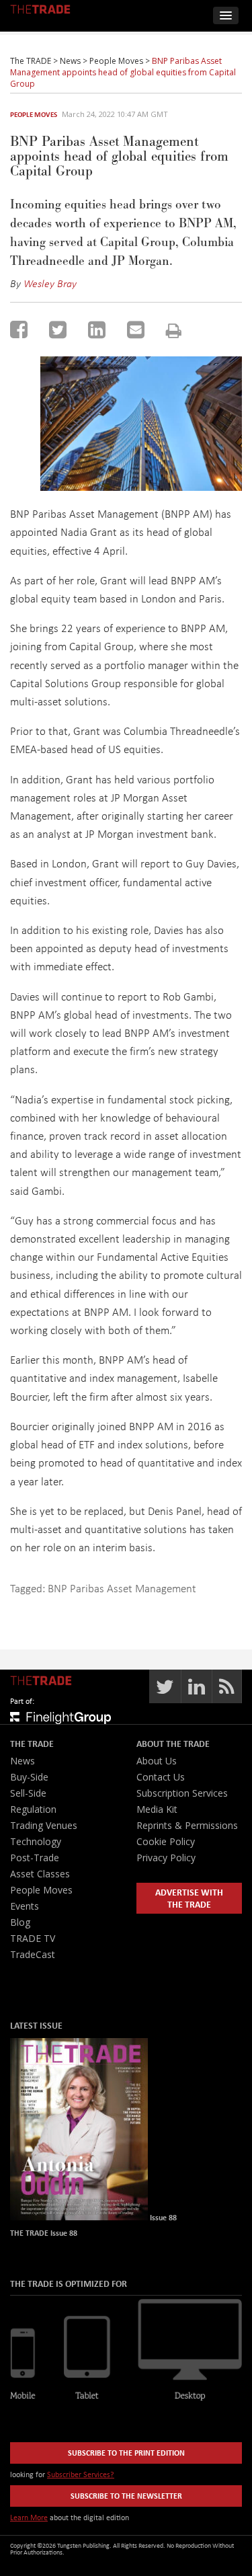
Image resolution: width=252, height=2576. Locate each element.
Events (25, 1906)
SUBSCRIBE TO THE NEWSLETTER (126, 2496)
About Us (157, 1761)
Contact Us (161, 1777)
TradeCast (33, 1954)
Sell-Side (28, 1793)
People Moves (34, 114)
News (23, 1761)
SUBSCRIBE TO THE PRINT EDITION (126, 2453)
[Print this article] (174, 330)
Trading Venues (44, 1825)
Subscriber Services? (81, 2474)
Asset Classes (40, 1874)
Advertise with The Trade (189, 1898)
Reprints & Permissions (187, 1825)
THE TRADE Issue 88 (44, 2233)
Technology (36, 1841)
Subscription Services (182, 1793)
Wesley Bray (50, 283)
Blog (20, 1922)
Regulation (33, 1809)
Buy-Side (29, 1777)
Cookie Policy (166, 1841)
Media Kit (157, 1809)
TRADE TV (33, 1938)
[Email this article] (136, 329)
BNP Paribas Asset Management (122, 1588)
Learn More (29, 2517)
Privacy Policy (166, 1858)
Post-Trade (35, 1858)
